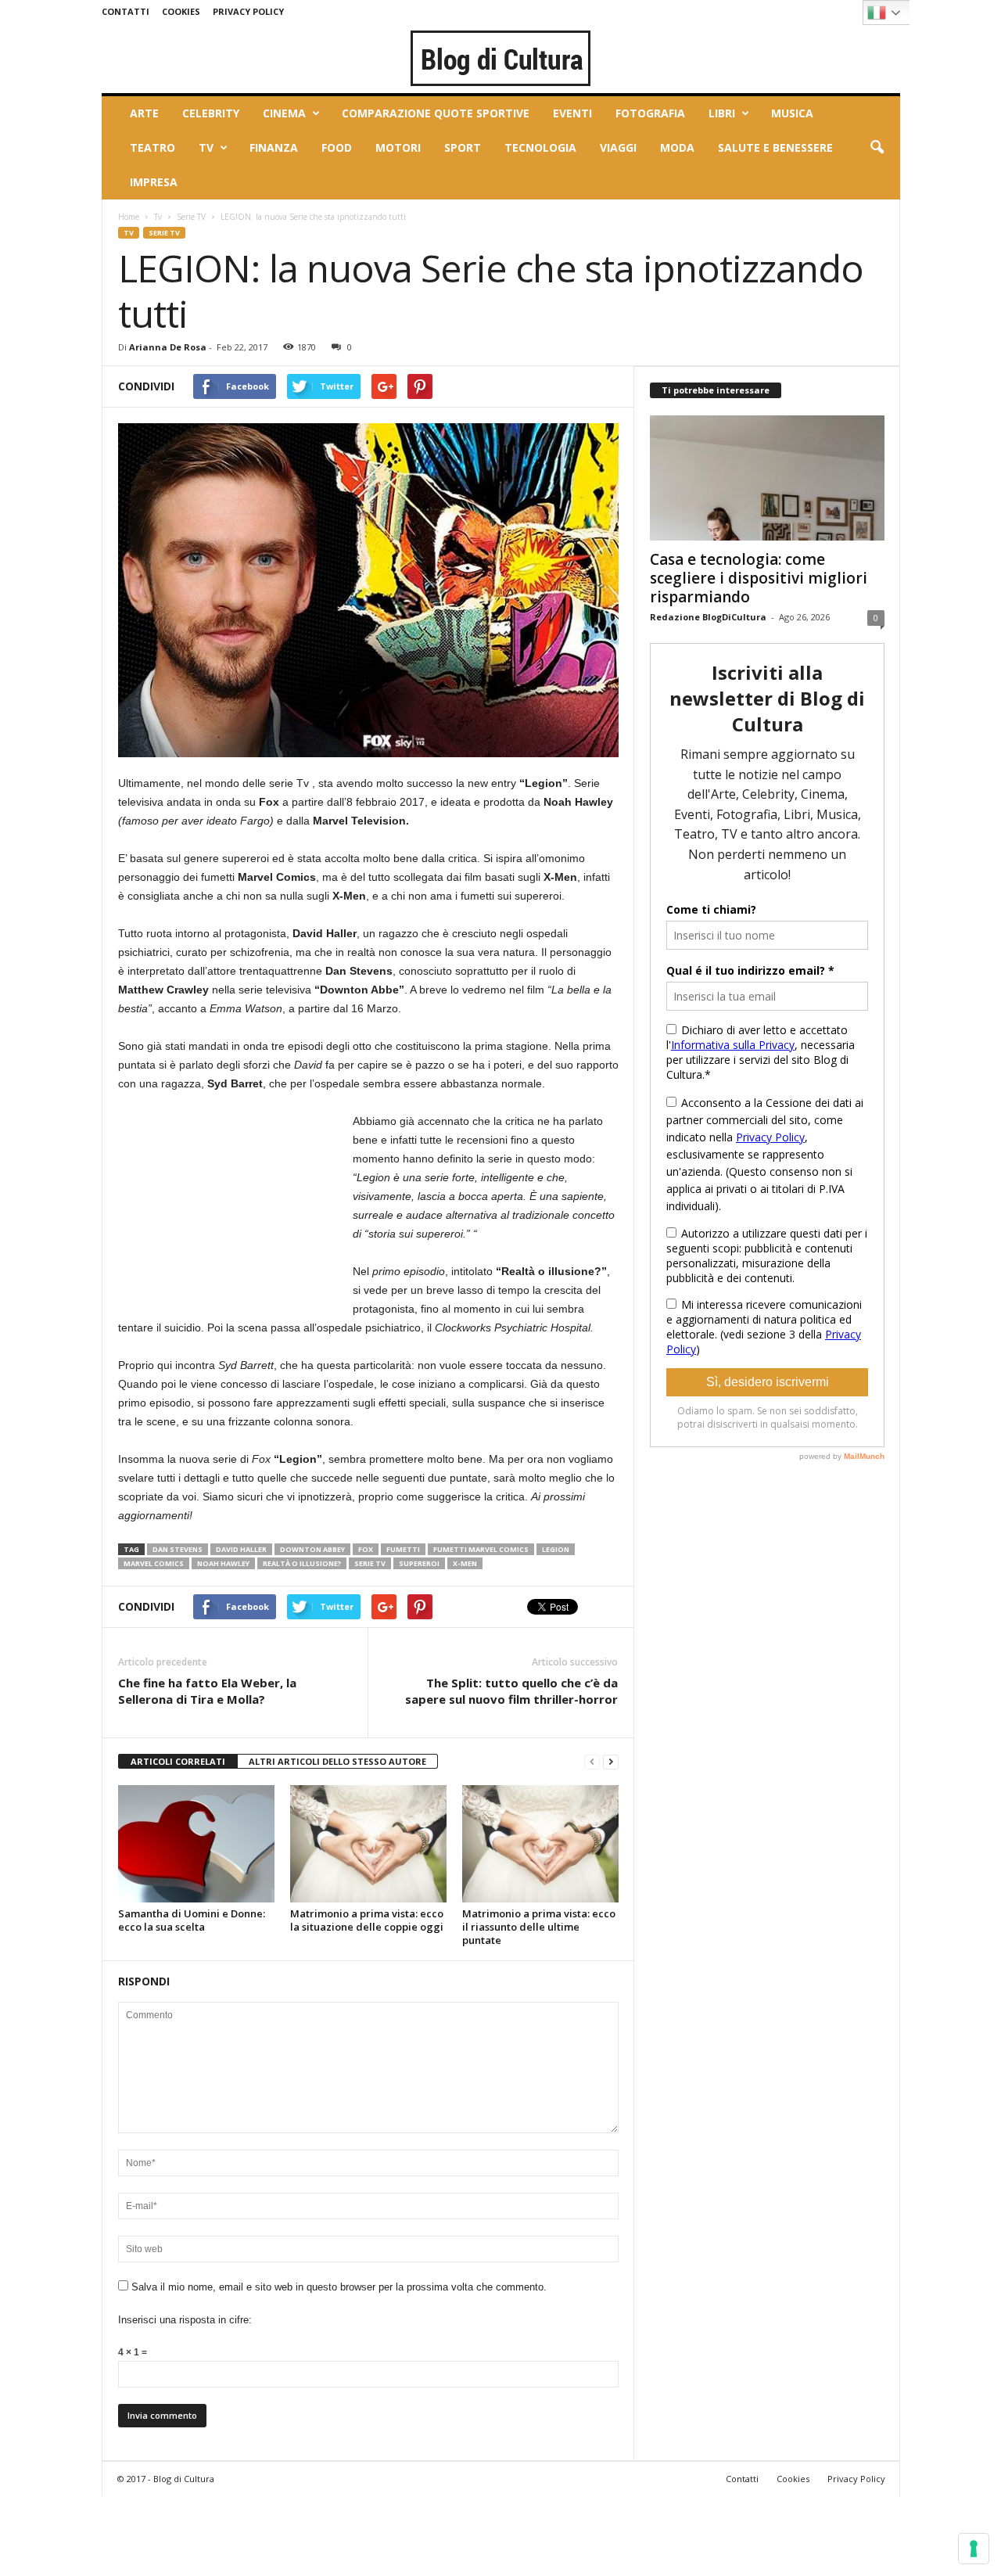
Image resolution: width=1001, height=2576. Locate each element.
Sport (463, 147)
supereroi (419, 1563)
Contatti (126, 11)
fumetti (403, 1549)
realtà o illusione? (302, 1563)
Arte (144, 113)
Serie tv (370, 1563)
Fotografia (650, 113)
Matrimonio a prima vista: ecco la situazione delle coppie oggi (367, 1920)
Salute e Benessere (775, 147)
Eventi (572, 113)
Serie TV (191, 217)
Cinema (284, 113)
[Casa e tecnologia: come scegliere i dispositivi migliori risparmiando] (767, 478)
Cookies (181, 11)
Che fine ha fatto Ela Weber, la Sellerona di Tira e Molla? (207, 1691)
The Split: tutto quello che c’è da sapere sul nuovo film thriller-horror (511, 1691)
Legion (556, 1549)
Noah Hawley (223, 1563)
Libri (722, 113)
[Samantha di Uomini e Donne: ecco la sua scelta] (196, 1844)
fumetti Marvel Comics (481, 1549)
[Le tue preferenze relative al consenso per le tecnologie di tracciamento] (974, 2549)
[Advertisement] (235, 1209)
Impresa (154, 182)
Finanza (274, 147)
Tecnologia (540, 147)
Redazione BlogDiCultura (708, 617)
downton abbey (312, 1549)
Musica (792, 113)
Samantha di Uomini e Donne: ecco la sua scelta (192, 1920)
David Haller (241, 1549)
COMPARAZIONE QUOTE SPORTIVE (436, 113)
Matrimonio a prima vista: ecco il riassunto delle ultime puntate (539, 1927)
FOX (366, 1549)
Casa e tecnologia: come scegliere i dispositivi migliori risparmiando (759, 578)
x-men (465, 1563)
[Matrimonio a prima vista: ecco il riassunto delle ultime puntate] (540, 1844)
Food (337, 147)
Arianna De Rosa (168, 347)
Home (129, 217)
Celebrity (211, 113)
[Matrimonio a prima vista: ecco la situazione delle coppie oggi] (368, 1844)
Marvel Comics (154, 1563)
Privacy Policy (248, 11)
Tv (206, 147)
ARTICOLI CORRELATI (178, 1761)
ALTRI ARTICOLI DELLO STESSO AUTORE (337, 1761)
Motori (398, 147)
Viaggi (618, 147)
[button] (877, 148)
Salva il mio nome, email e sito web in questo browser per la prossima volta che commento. (339, 2287)
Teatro (152, 147)
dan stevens (178, 1549)
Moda (677, 147)
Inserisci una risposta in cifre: (185, 2320)
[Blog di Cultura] (501, 58)
